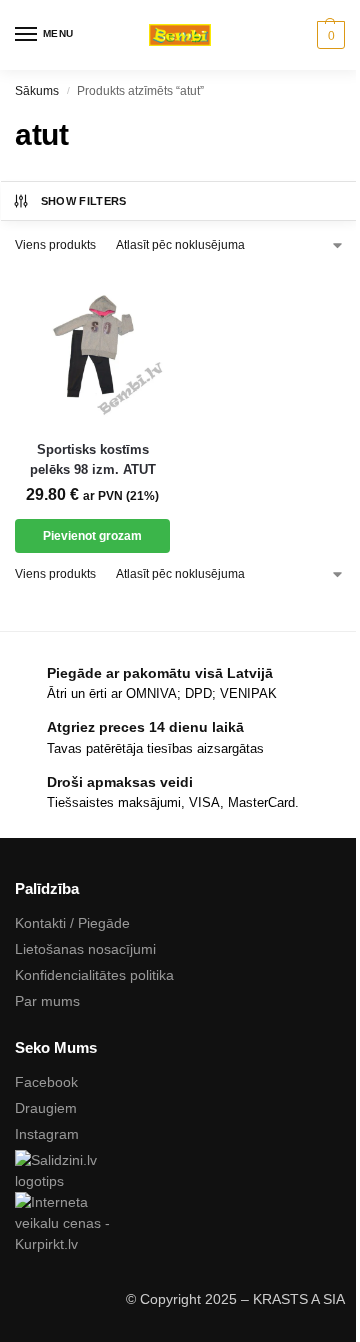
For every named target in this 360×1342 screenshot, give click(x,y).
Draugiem (46, 1108)
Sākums (37, 91)
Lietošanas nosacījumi (85, 949)
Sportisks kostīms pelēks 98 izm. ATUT (93, 459)
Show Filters (84, 201)
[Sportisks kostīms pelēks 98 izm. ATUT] (92, 346)
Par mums (47, 1001)
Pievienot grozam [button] (92, 536)
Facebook (46, 1082)
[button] (328, 35)
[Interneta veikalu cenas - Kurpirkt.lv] (180, 1223)
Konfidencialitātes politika (94, 975)
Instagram (47, 1134)
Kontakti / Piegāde (72, 923)
